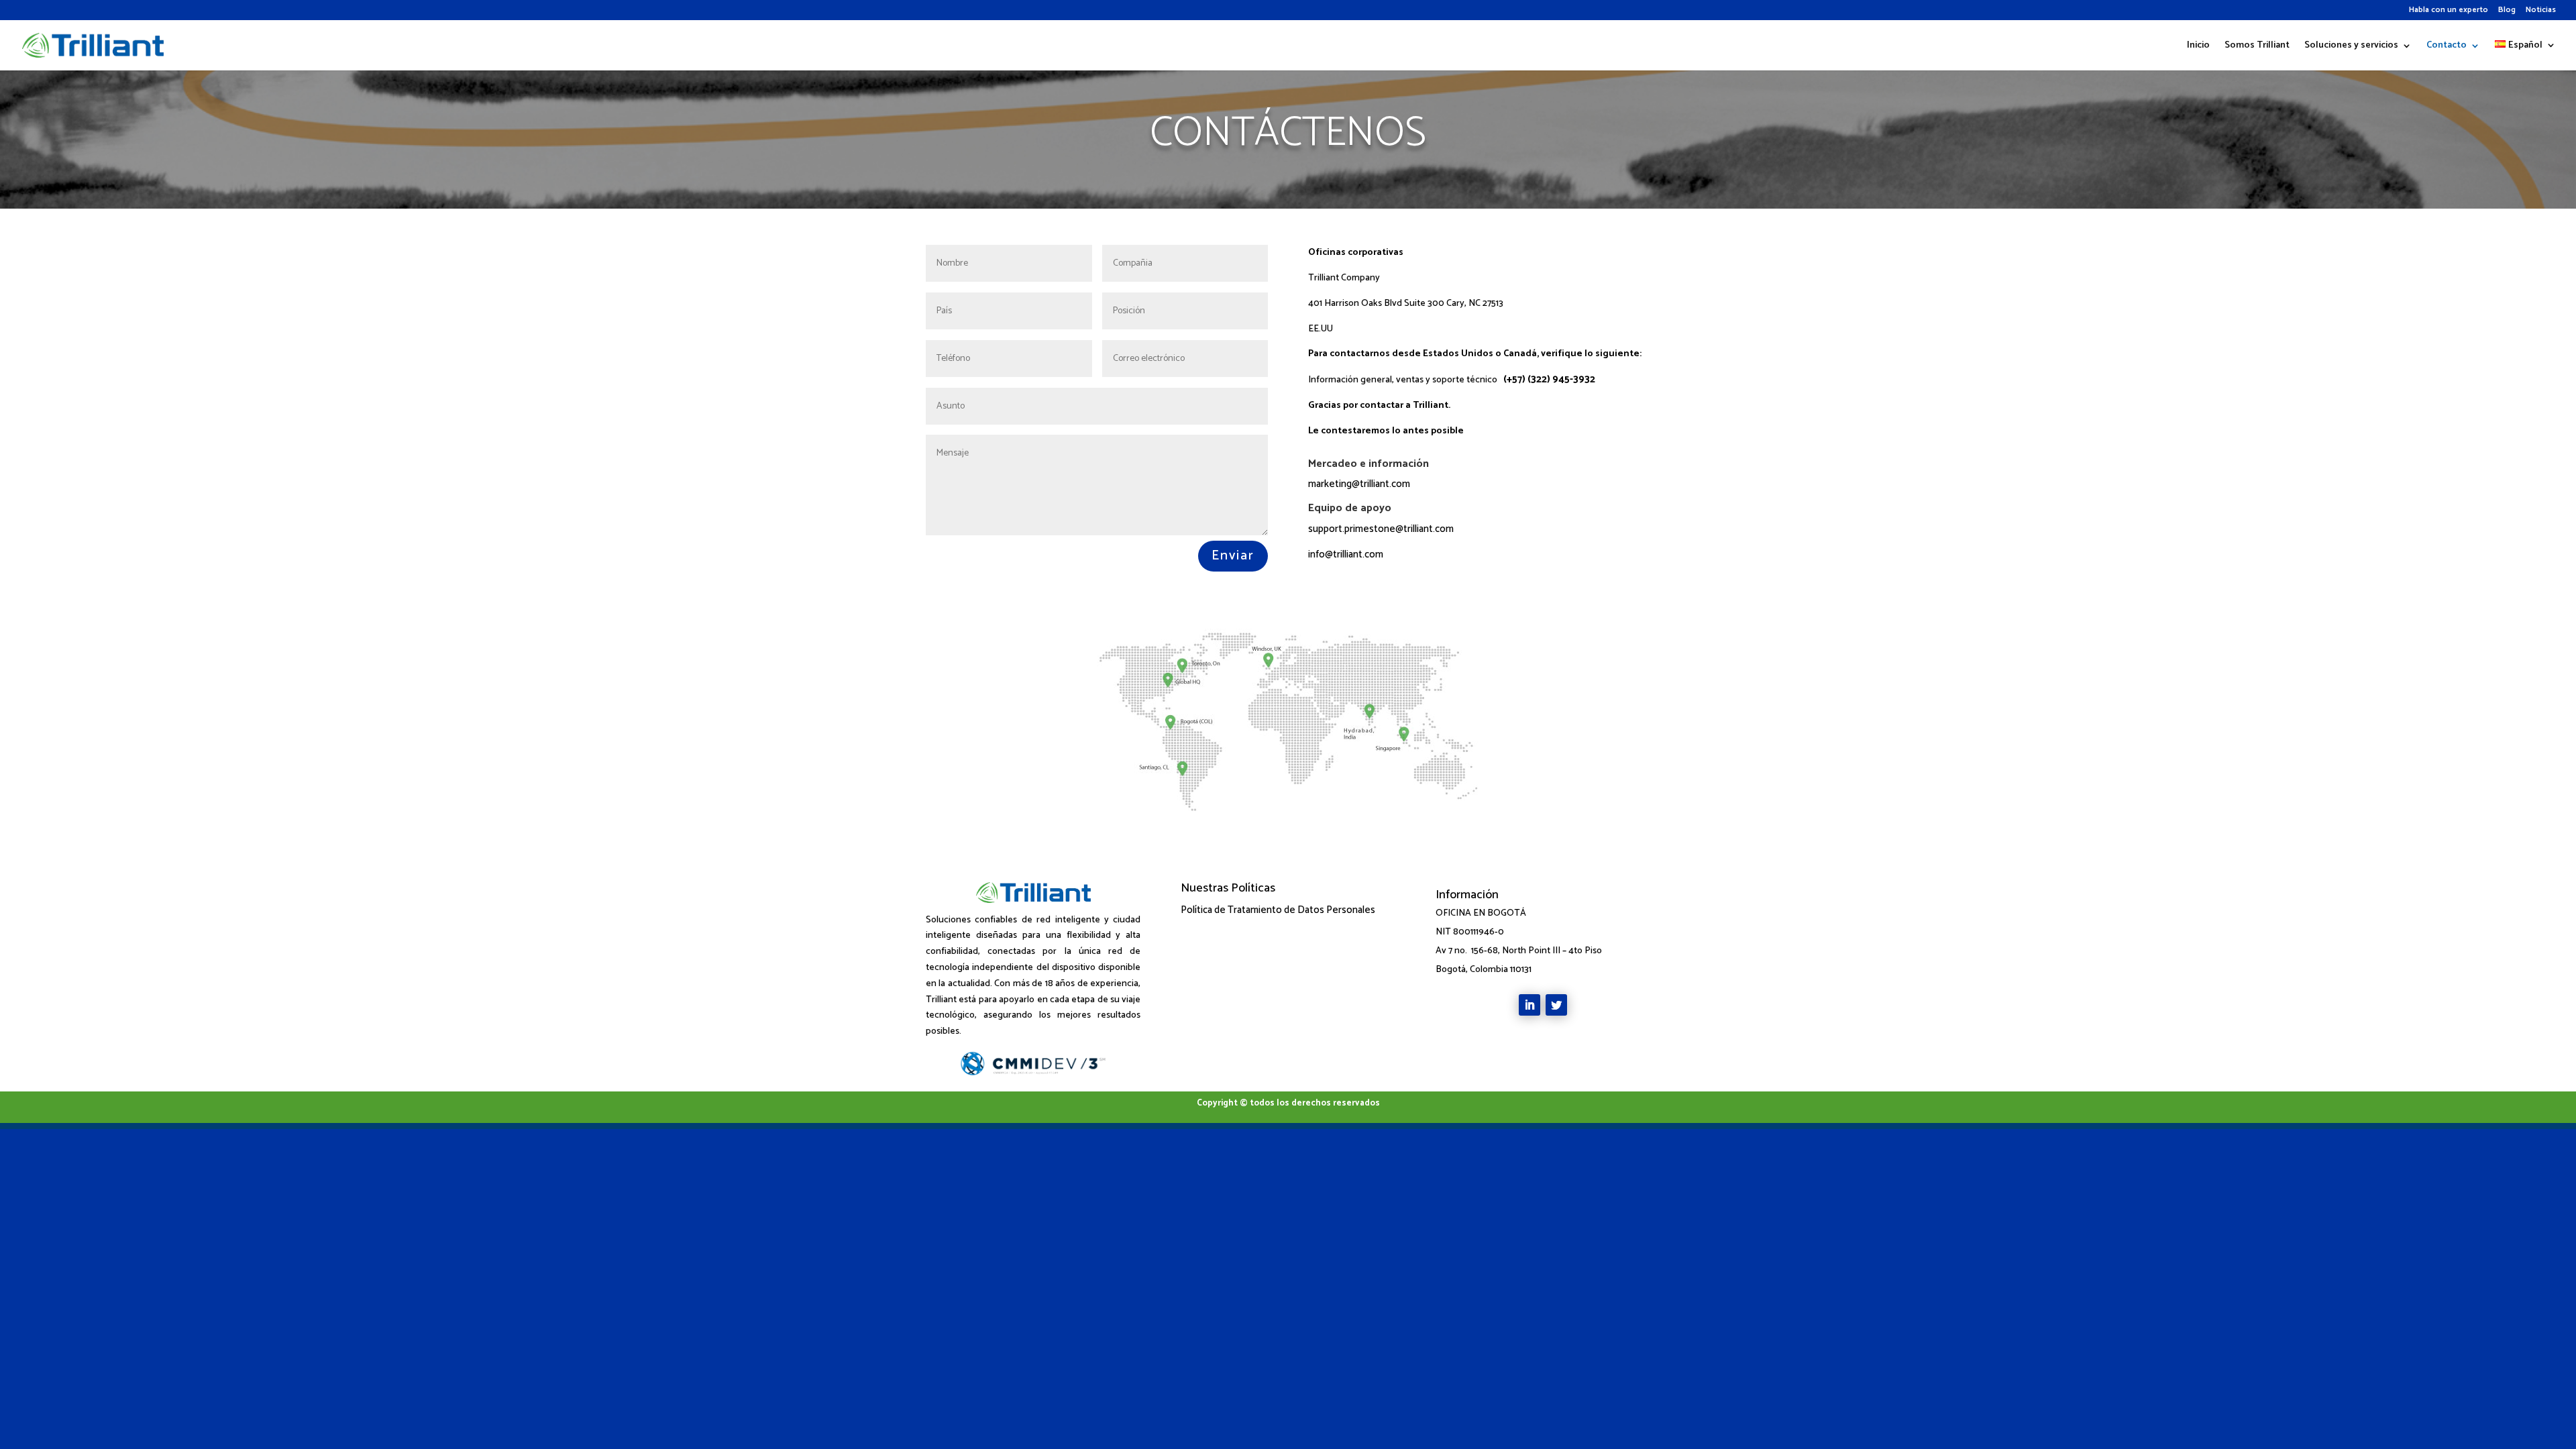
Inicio (2198, 47)
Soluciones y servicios (2351, 47)
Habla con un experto (2449, 11)
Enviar (1233, 556)
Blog (2507, 11)
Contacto (2447, 47)
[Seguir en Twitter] (1556, 1005)
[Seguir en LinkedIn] (1529, 1005)
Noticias (2541, 11)
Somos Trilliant (2257, 47)
